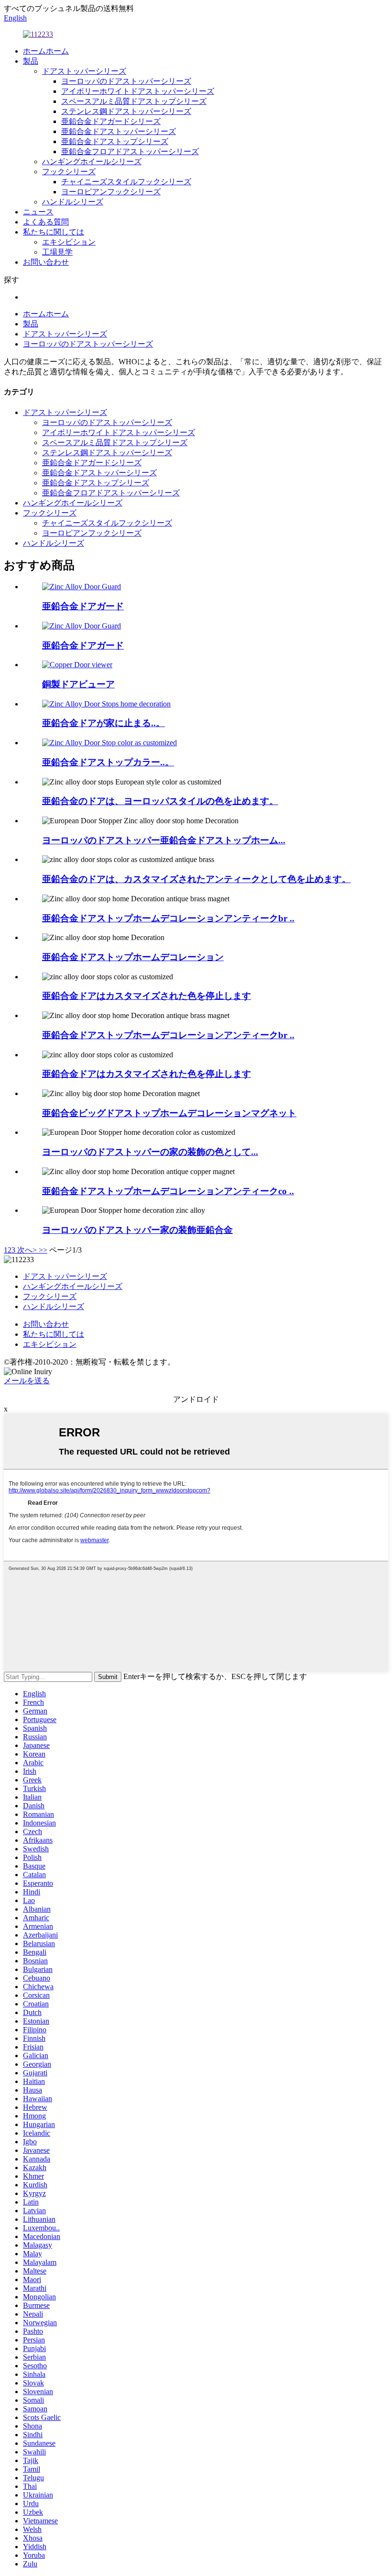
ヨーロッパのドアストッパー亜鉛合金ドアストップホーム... (164, 840)
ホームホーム (46, 51)
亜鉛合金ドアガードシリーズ (111, 121)
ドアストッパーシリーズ (84, 71)
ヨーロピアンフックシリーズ (111, 192)
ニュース (38, 212)
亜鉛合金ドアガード (83, 606)
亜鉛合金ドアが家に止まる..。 (103, 723)
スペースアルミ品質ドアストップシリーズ (134, 101)
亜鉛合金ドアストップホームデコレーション (133, 957)
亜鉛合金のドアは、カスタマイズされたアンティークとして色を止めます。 (196, 879)
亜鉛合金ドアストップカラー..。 (108, 762)
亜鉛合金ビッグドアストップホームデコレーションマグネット (169, 1113)
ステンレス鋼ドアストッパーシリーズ (126, 111)
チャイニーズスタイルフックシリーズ (126, 182)
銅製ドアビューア (78, 684)
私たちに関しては (54, 232)
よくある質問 (46, 222)
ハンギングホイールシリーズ (92, 162)
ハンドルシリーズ (73, 202)
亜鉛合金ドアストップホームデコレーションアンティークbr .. (168, 918)
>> (43, 1250)
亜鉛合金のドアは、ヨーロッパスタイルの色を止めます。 (160, 801)
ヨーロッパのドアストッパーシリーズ (126, 81)
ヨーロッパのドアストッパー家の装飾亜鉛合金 (137, 1230)
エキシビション (69, 242)
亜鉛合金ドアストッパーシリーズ (119, 131)
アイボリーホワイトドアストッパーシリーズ (138, 91)
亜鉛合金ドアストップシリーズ (115, 141)
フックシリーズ (69, 172)
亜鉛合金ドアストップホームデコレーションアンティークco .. (168, 1191)
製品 (31, 61)
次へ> (27, 1250)
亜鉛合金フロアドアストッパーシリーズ (130, 151)
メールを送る (27, 1381)
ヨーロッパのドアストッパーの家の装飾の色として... (150, 1152)
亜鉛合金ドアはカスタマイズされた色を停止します (147, 996)
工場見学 (57, 252)
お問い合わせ (46, 262)
